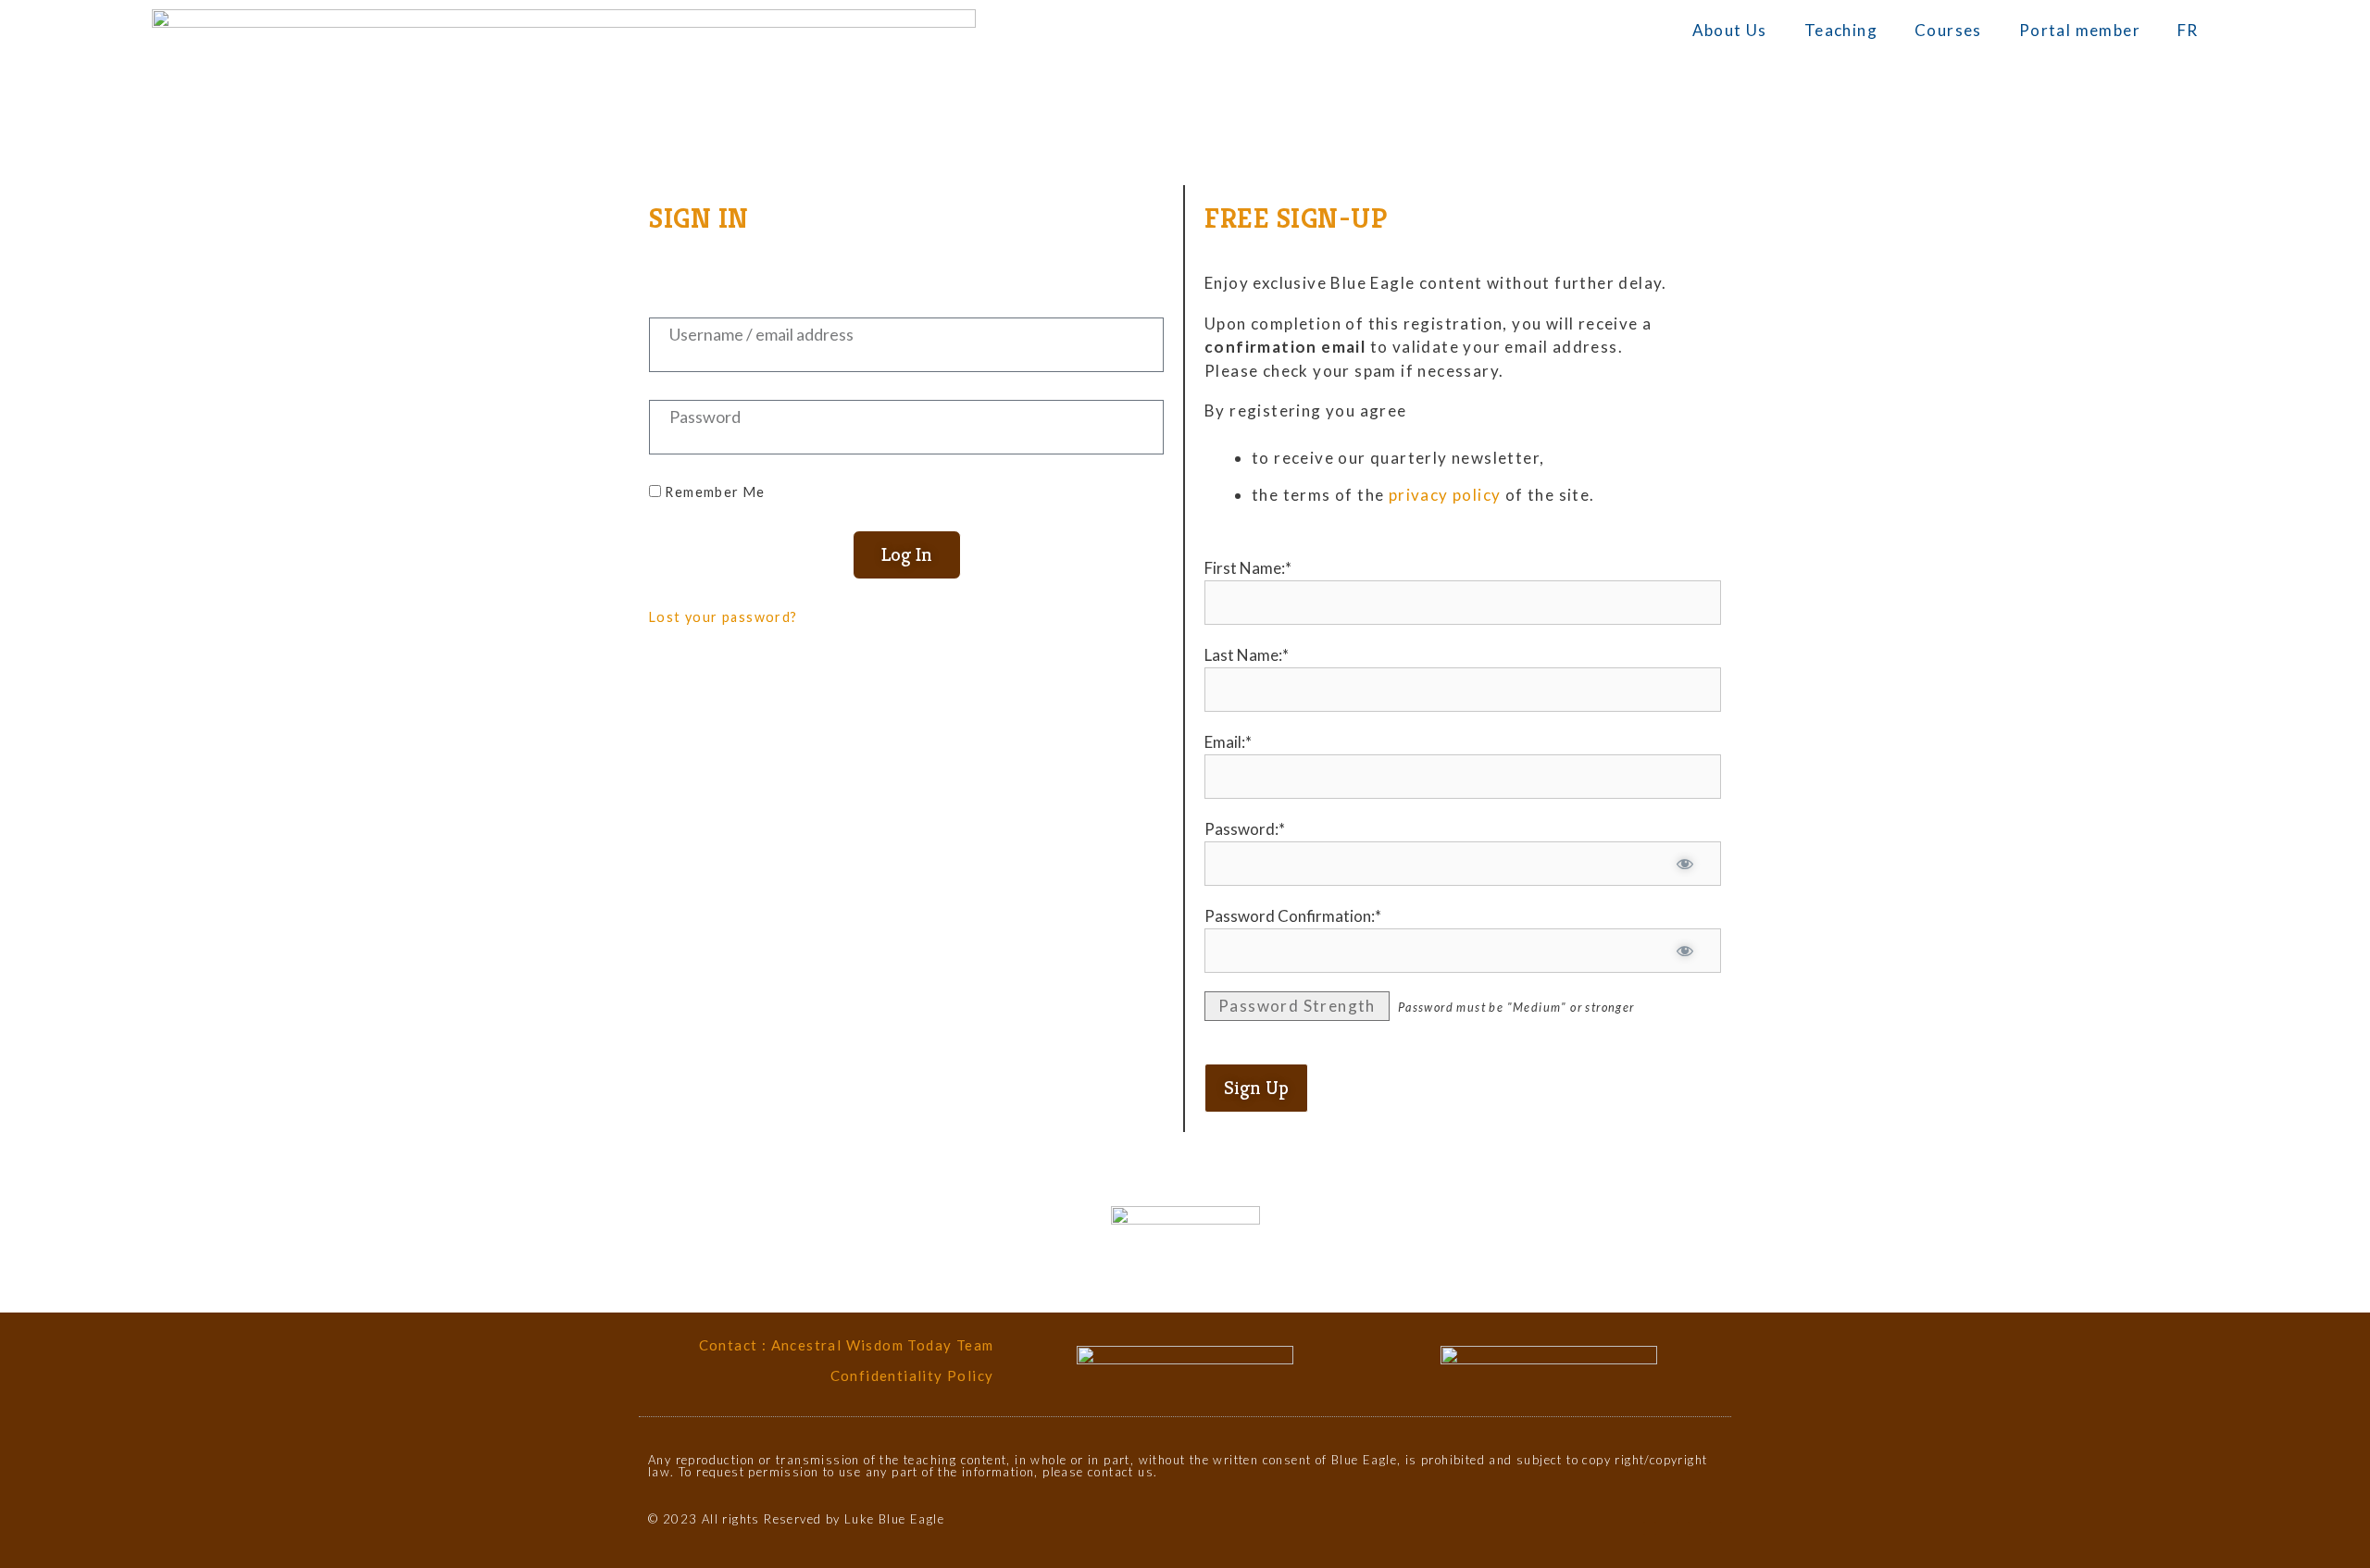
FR (2188, 30)
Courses (1948, 30)
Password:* (1245, 829)
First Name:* (1248, 568)
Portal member (2080, 30)
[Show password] (1684, 864)
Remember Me (713, 492)
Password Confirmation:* (1293, 916)
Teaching (1841, 30)
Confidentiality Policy (912, 1375)
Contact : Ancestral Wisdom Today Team (847, 1345)
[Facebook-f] (1650, 1528)
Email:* (1228, 742)
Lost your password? (723, 617)
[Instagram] (1683, 1528)
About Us (1730, 30)
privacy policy (1445, 495)
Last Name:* (1247, 655)
